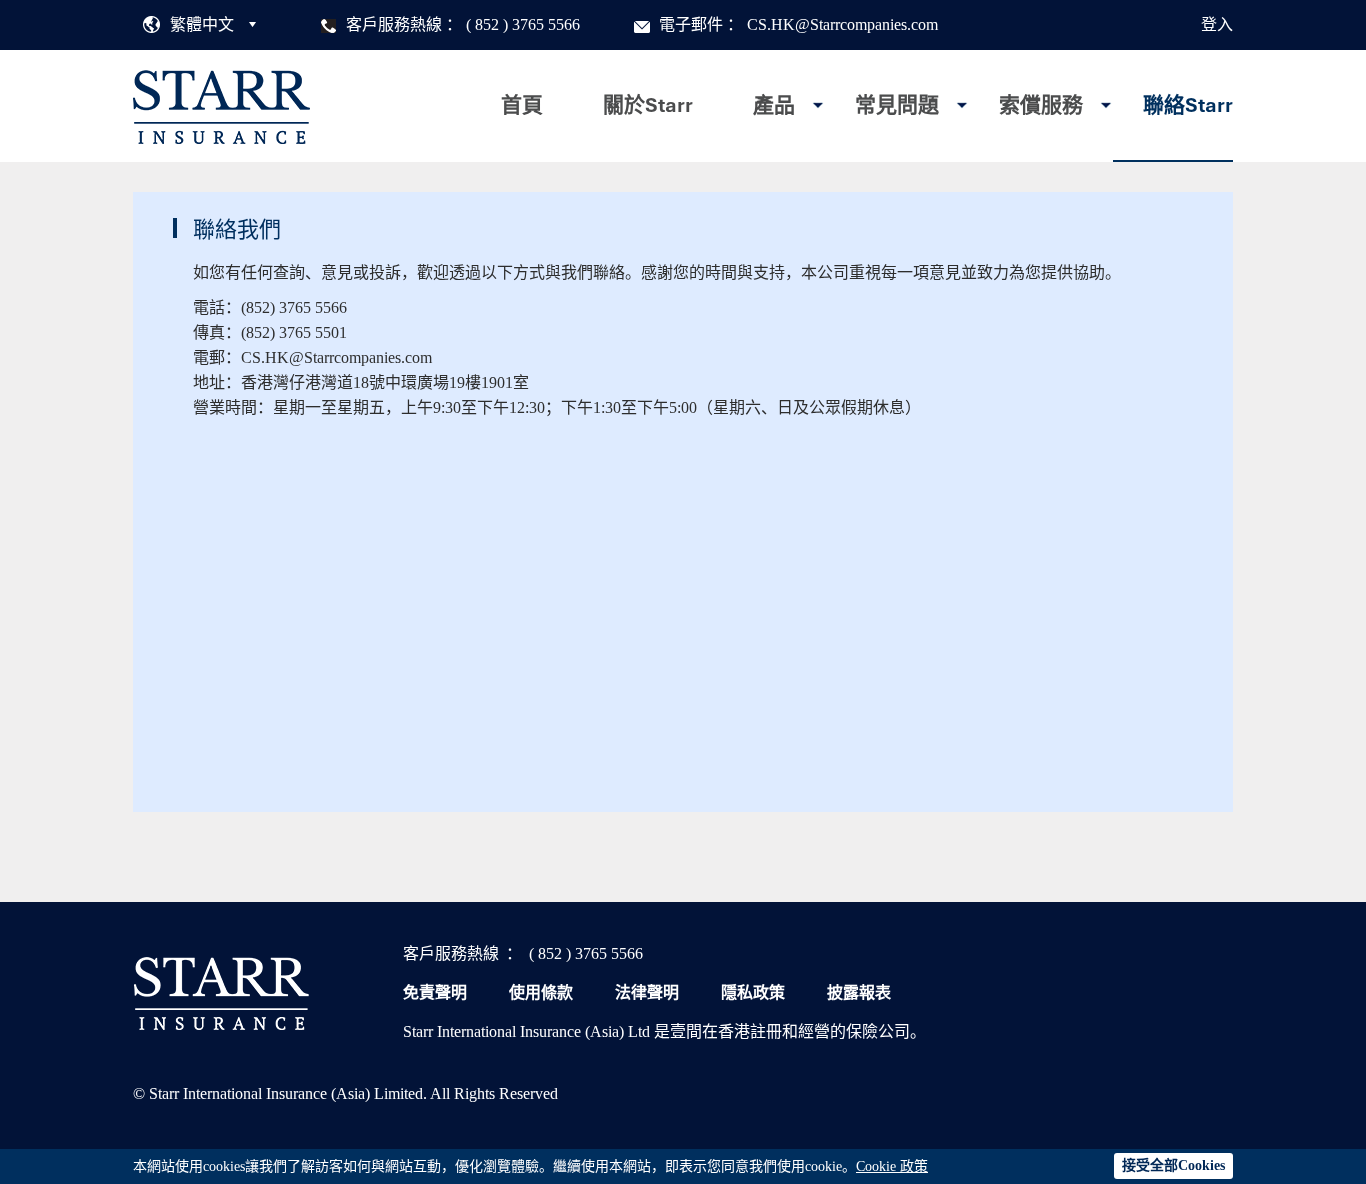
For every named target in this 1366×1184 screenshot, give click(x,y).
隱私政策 (753, 992)
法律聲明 (647, 992)
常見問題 (897, 105)
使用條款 (541, 992)
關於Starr (648, 105)
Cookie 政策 (892, 1166)
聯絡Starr (1188, 105)
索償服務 (1041, 105)
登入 (1217, 24)
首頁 (522, 105)
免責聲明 (435, 992)
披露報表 (859, 992)
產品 (774, 105)
